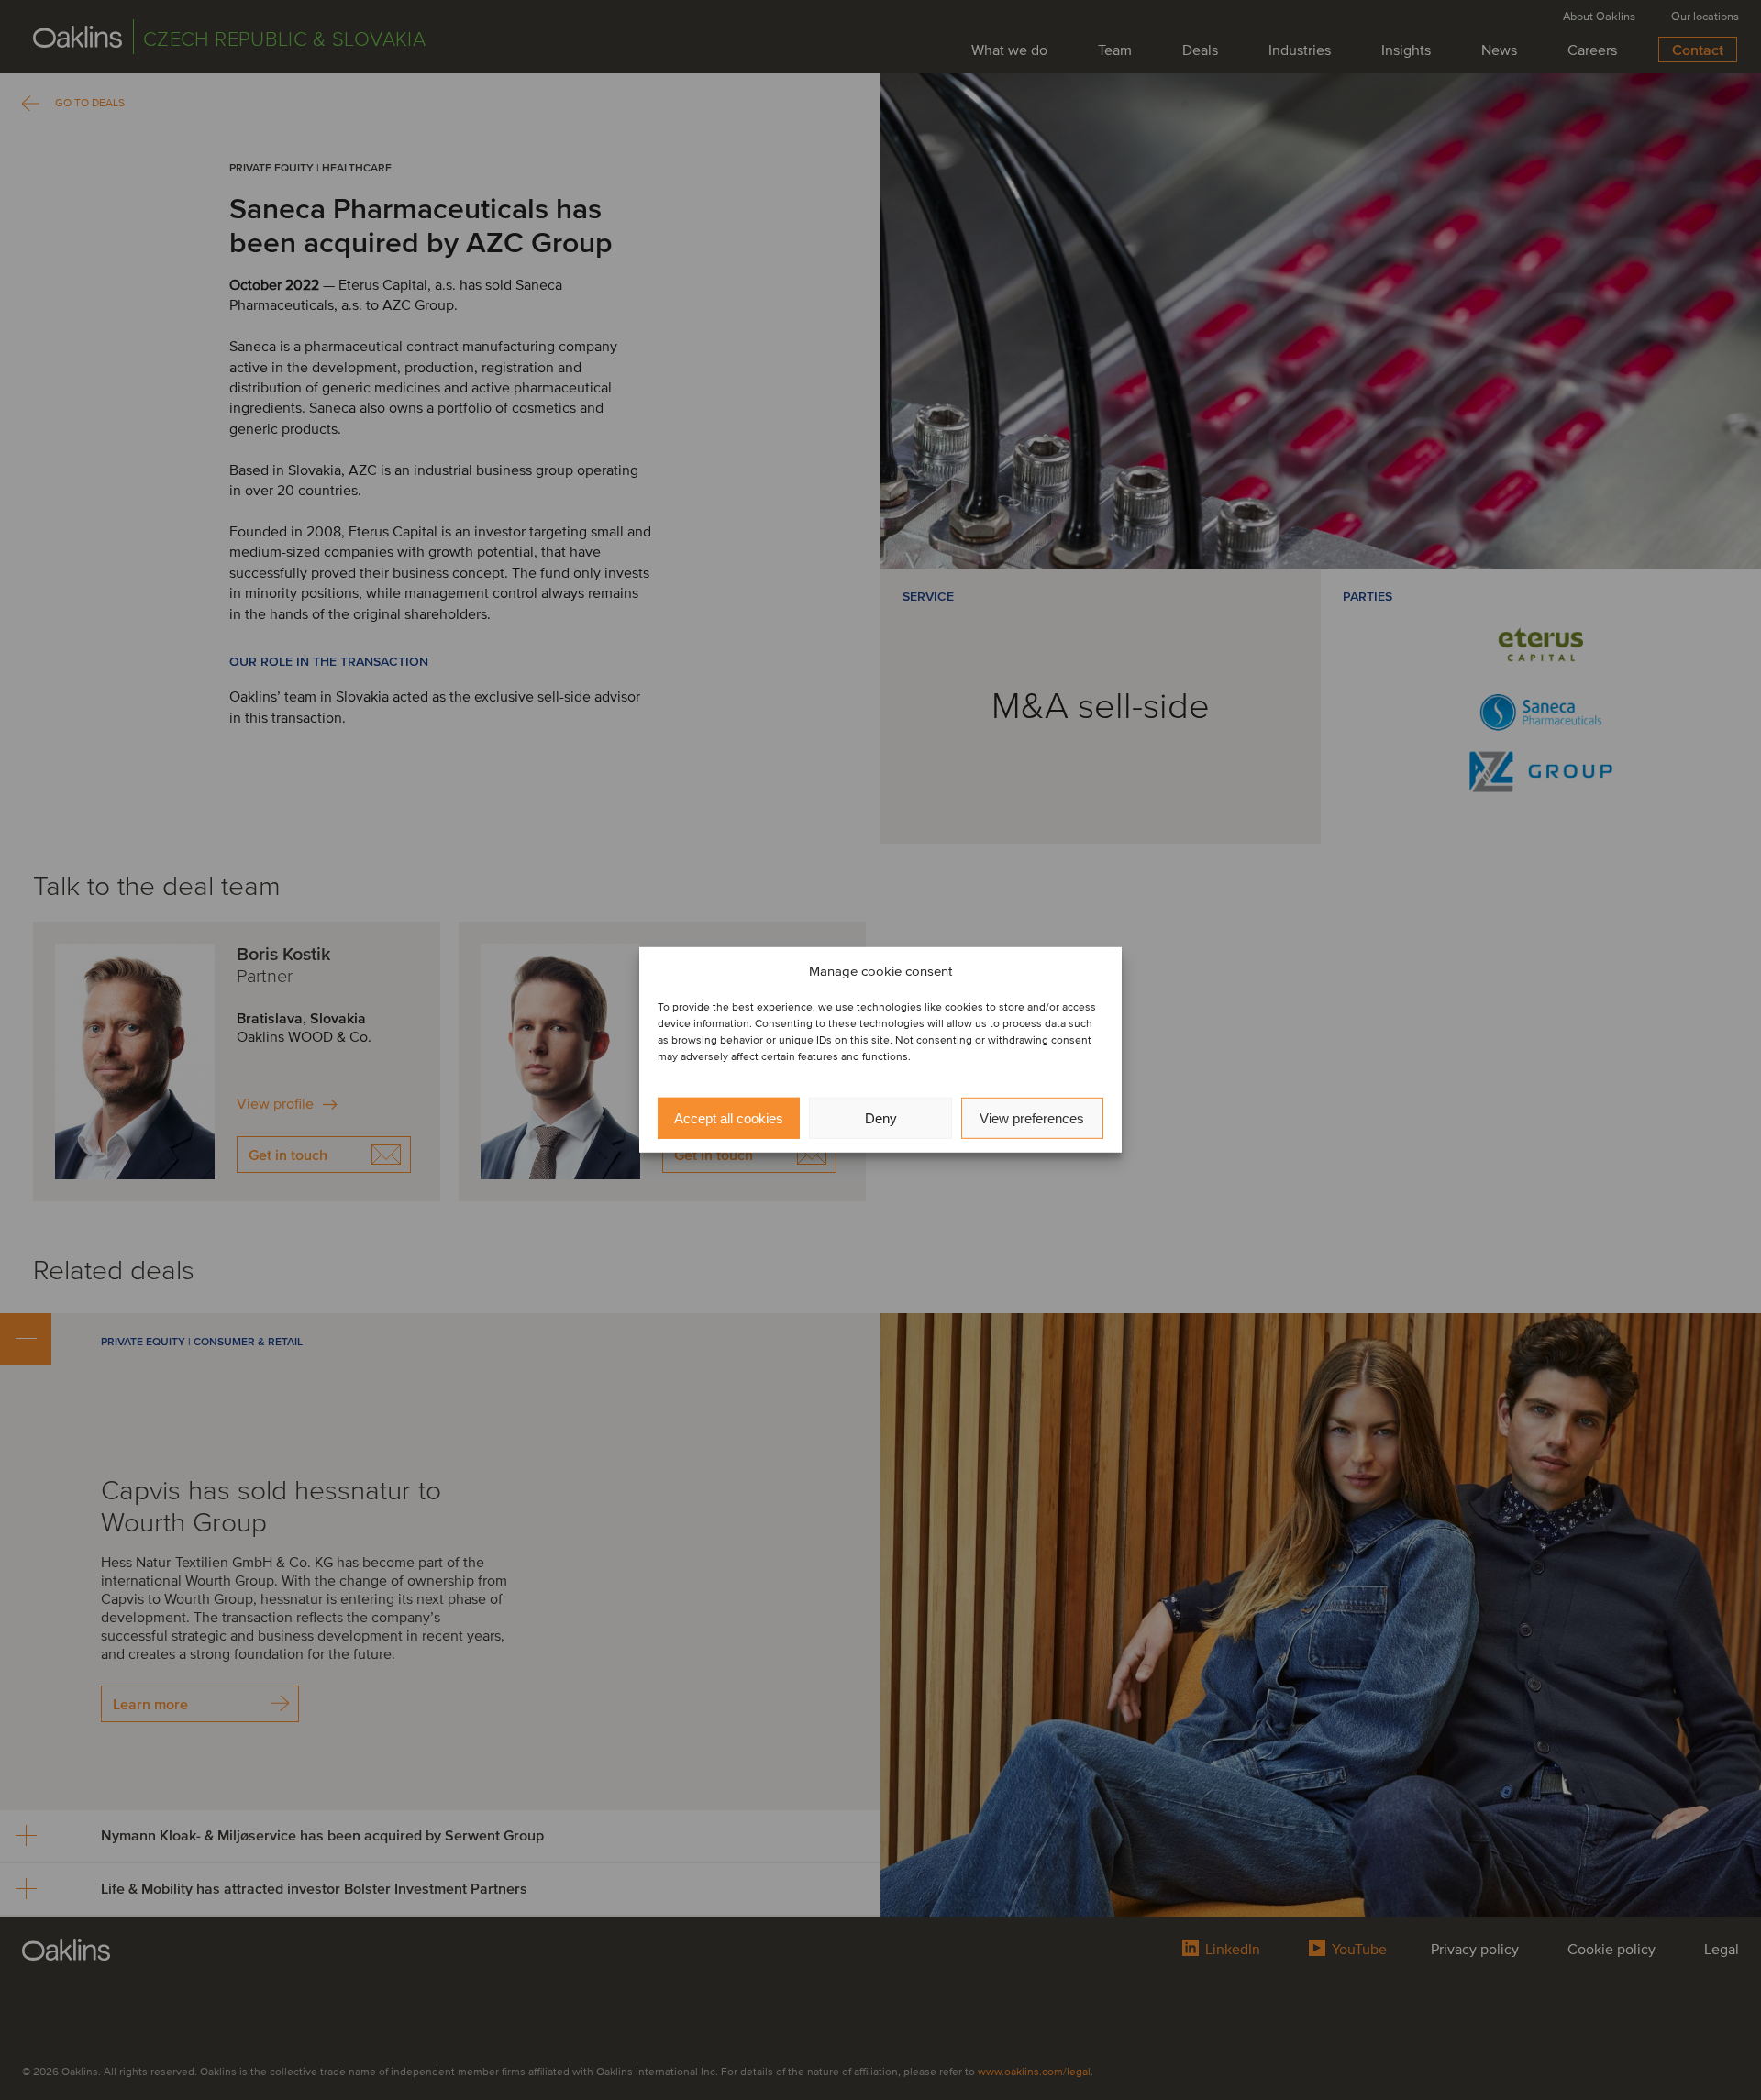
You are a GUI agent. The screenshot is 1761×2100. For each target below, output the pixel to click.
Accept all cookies (729, 1118)
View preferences (1032, 1118)
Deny (881, 1118)
